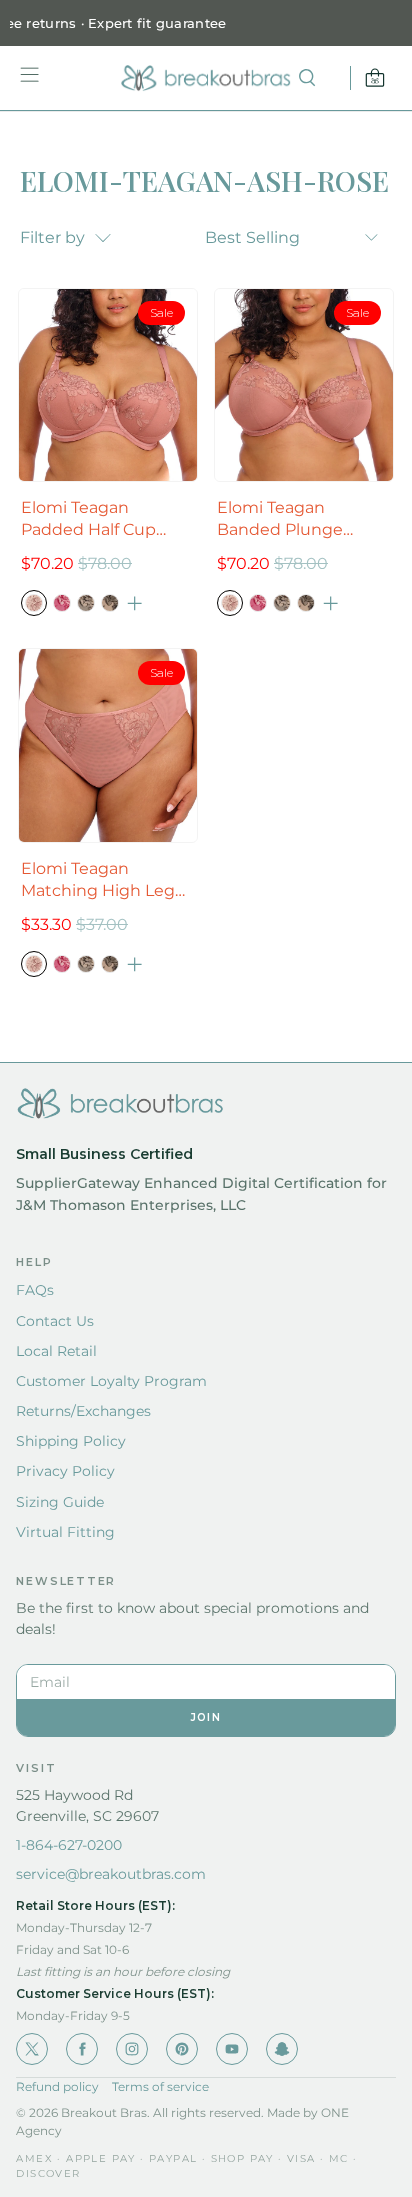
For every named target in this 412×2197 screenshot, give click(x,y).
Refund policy (57, 2086)
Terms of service (160, 2086)
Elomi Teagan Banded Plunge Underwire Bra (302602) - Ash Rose (295, 519)
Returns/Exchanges (83, 1411)
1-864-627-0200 (69, 1845)
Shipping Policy (71, 1441)
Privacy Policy (65, 1471)
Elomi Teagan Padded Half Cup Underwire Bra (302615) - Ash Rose (97, 519)
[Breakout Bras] (206, 77)
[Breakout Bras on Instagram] (132, 2049)
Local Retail (56, 1351)
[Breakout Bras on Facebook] (82, 2049)
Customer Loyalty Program (111, 1381)
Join (206, 1717)
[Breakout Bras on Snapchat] (282, 2049)
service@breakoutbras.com (111, 1874)
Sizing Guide (60, 1502)
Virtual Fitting (65, 1532)
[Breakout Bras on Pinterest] (182, 2049)
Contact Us (55, 1321)
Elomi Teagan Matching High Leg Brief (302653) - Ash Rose (98, 880)
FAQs (35, 1290)
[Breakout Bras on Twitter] (32, 2049)
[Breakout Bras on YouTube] (232, 2049)
